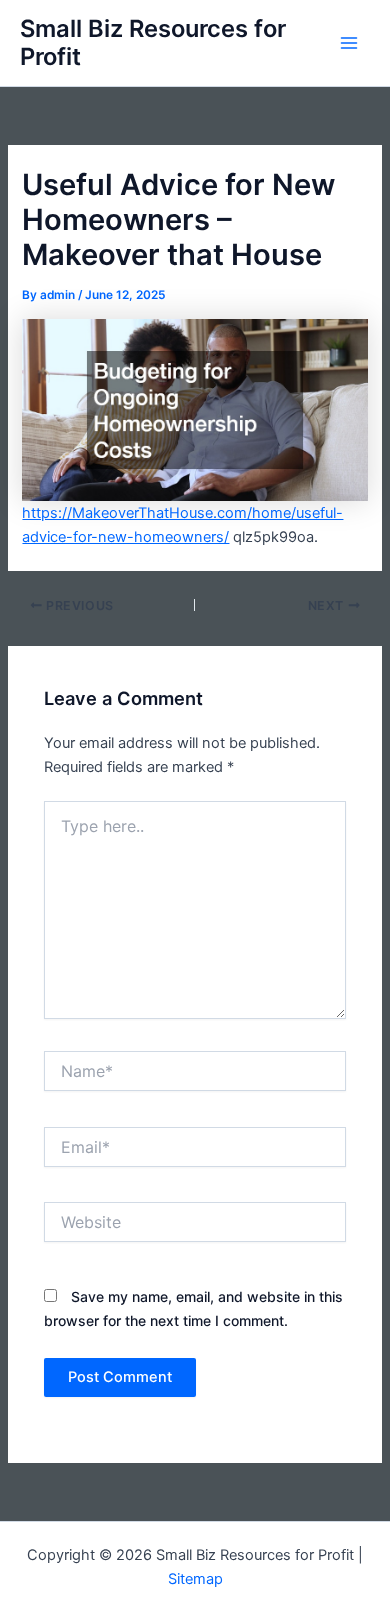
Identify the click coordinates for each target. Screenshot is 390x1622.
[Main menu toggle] (349, 43)
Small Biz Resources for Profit (153, 42)
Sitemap (195, 1579)
